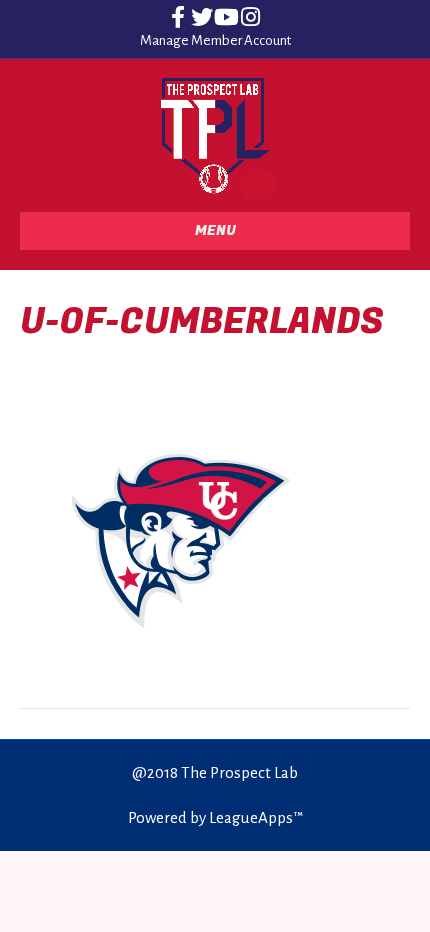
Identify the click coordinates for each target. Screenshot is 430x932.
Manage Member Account (215, 40)
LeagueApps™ (256, 817)
